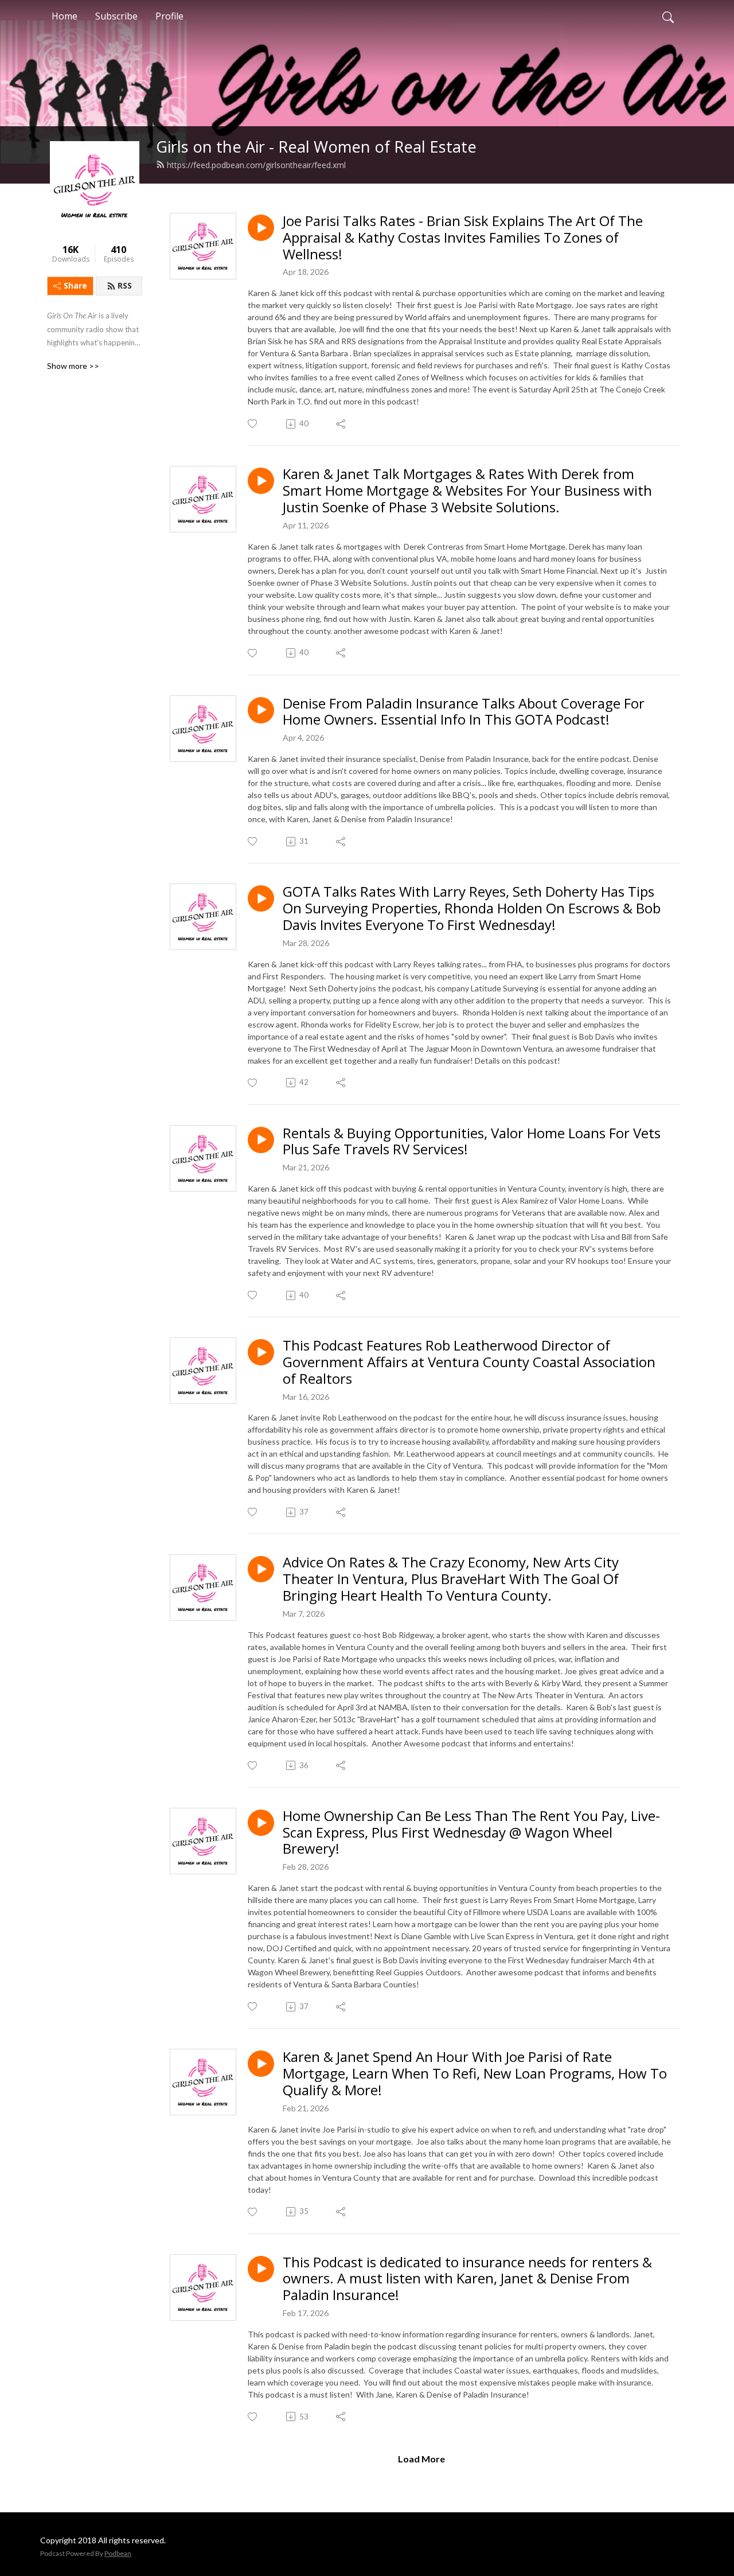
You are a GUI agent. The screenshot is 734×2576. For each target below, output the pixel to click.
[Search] (668, 16)
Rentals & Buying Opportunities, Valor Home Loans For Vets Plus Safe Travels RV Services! (472, 1142)
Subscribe (116, 16)
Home (65, 16)
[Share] (341, 424)
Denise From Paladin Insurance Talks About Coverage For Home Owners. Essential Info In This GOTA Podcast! (464, 712)
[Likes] (253, 424)
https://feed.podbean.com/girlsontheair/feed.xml (256, 165)
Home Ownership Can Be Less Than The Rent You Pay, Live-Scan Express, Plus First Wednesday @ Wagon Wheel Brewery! (471, 1832)
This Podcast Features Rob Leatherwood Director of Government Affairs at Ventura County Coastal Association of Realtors (469, 1362)
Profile (169, 16)
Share (75, 285)
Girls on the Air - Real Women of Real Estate (316, 147)
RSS (125, 285)
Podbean (118, 2553)
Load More (421, 2459)
